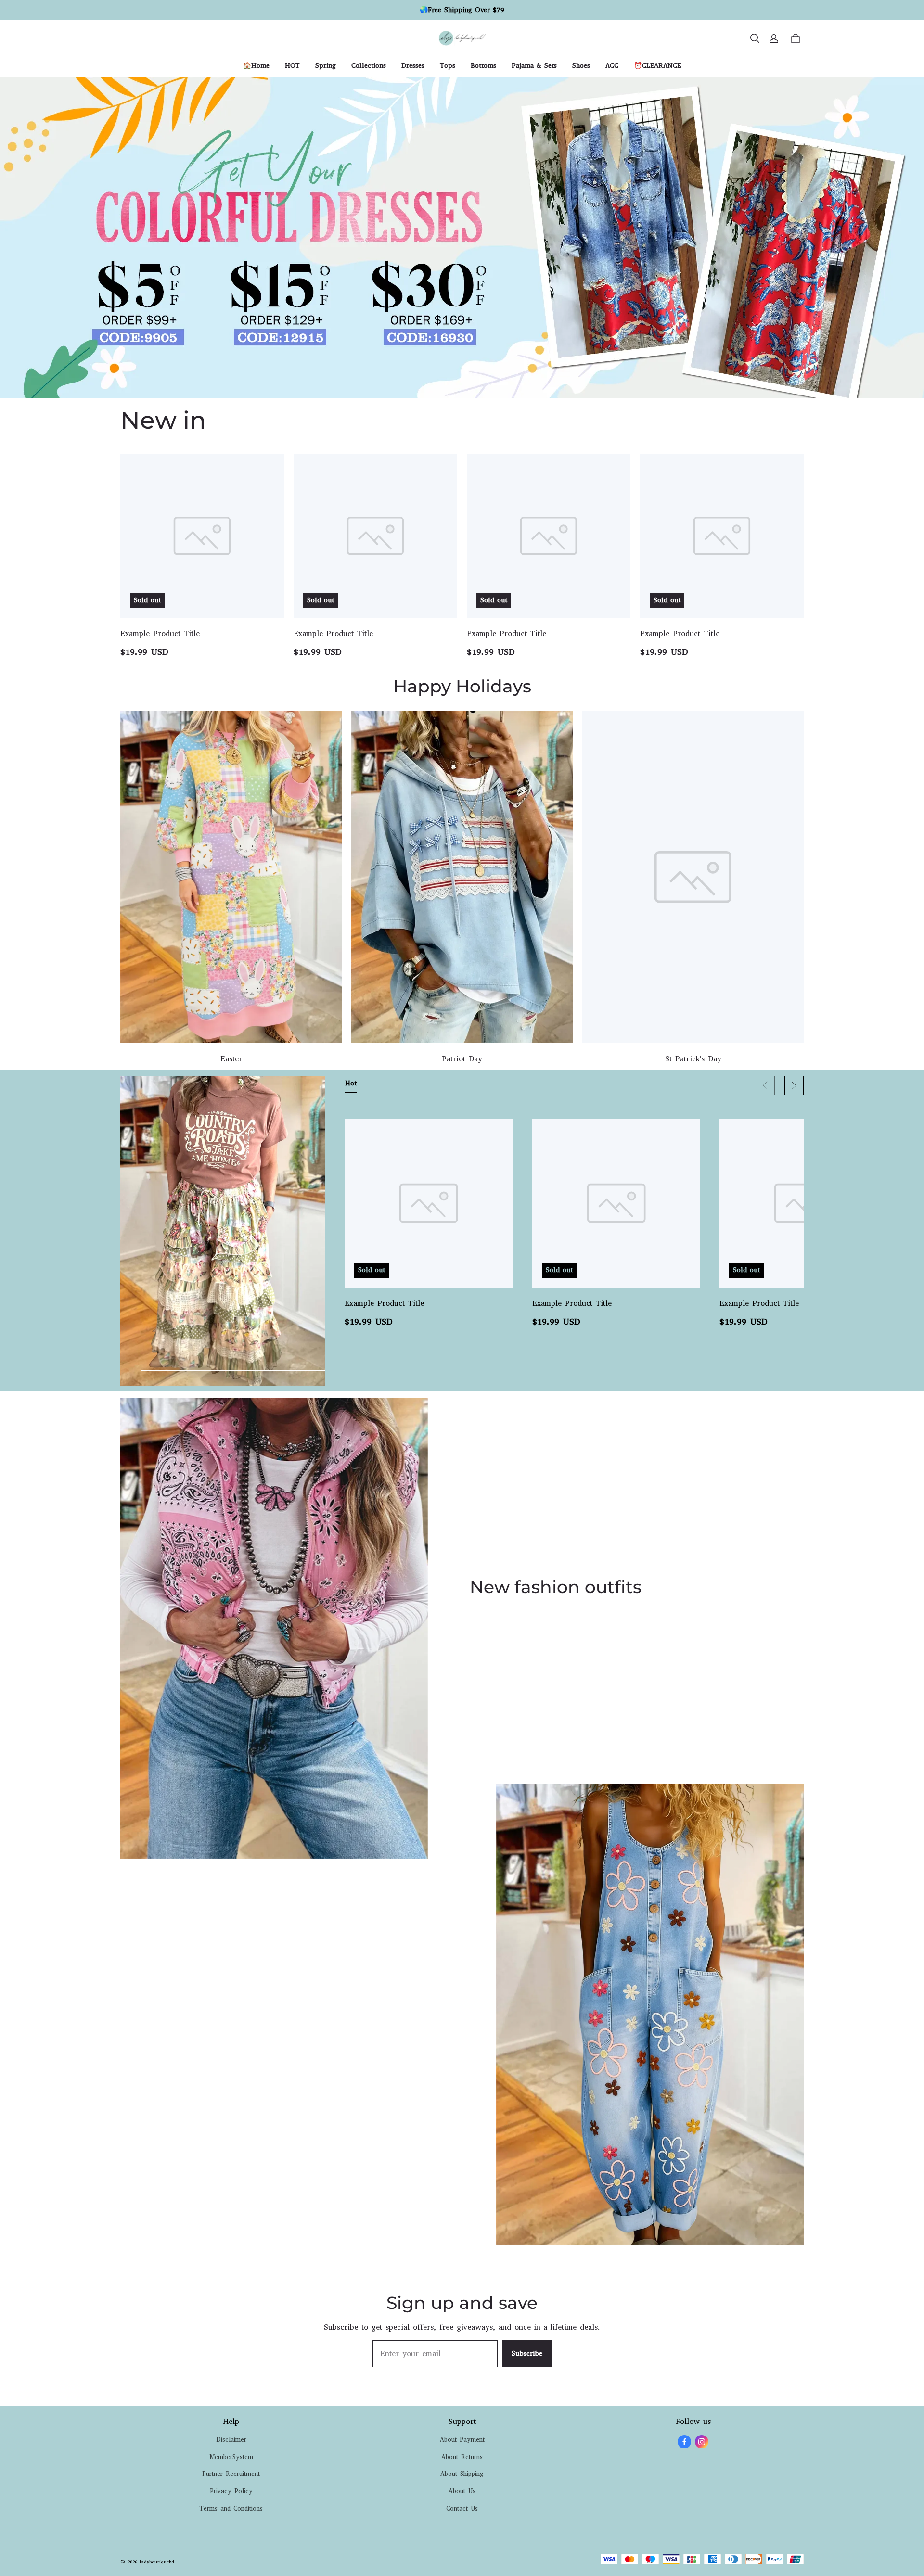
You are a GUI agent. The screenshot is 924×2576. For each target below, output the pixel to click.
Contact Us (462, 2508)
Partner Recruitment (231, 2474)
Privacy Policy (231, 2491)
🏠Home (256, 66)
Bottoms (483, 66)
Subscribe (527, 2353)
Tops (448, 66)
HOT (292, 66)
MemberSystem (231, 2457)
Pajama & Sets (534, 66)
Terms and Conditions (231, 2508)
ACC (612, 66)
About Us (462, 2491)
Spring (326, 66)
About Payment (462, 2440)
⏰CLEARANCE (657, 66)
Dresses (413, 66)
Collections (369, 66)
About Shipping (462, 2474)
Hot (351, 1083)
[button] (755, 38)
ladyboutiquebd (157, 2562)
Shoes (581, 66)
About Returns (462, 2457)
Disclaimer (231, 2440)
